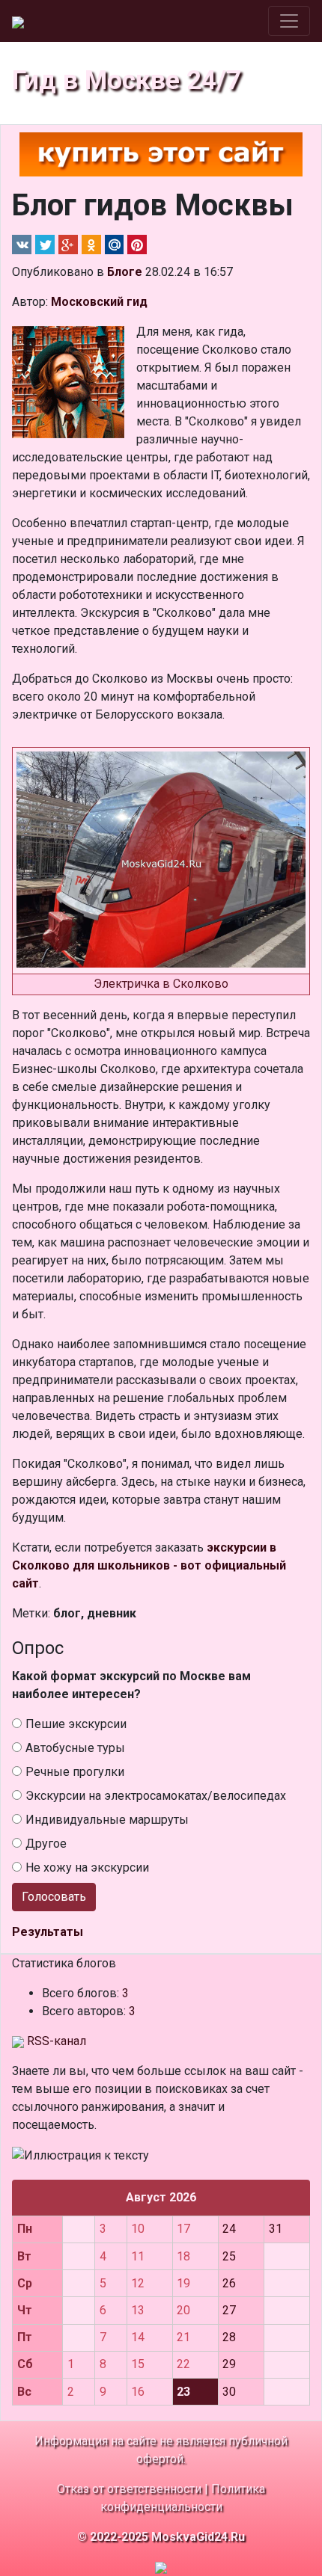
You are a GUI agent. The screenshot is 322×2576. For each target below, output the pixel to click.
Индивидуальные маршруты (107, 1820)
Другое (46, 1844)
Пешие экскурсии (76, 1724)
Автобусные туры (75, 1748)
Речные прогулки (75, 1772)
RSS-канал (55, 2041)
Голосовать (54, 1897)
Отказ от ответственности (129, 2489)
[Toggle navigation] (289, 21)
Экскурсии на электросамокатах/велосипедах (156, 1796)
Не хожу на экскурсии (87, 1868)
